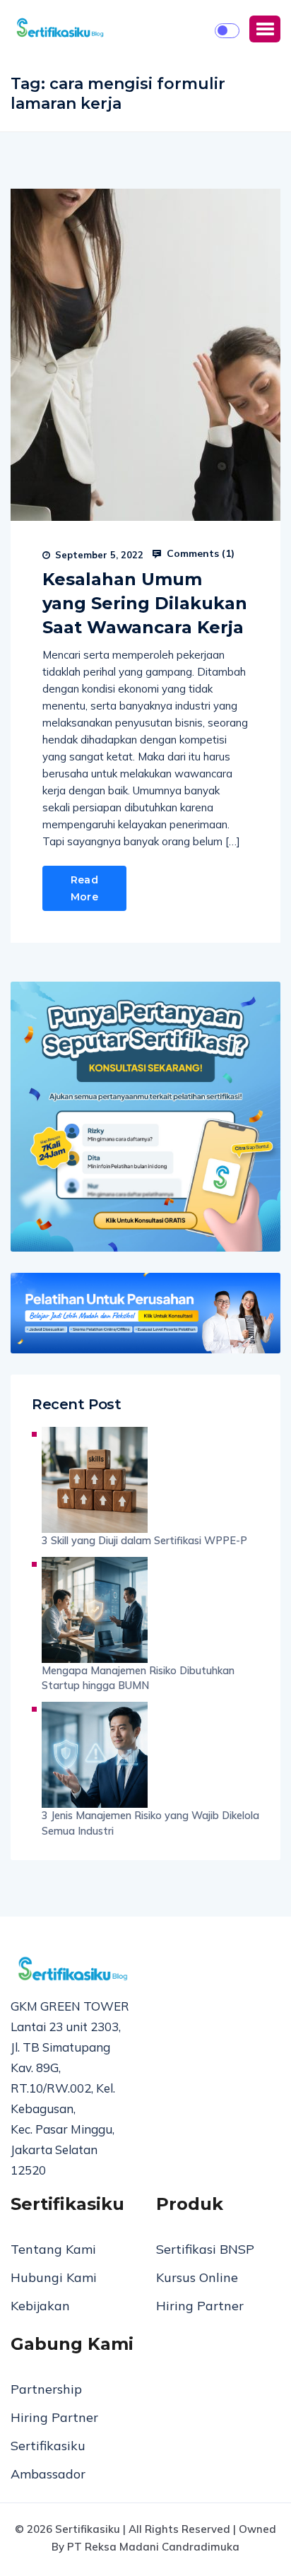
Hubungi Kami (54, 2277)
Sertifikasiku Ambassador (48, 2460)
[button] (265, 29)
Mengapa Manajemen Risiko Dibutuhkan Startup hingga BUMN (138, 1678)
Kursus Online (197, 2277)
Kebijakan (40, 2306)
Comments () (199, 553)
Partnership (46, 2389)
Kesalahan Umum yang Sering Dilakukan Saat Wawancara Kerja (145, 603)
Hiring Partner (200, 2306)
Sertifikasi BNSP (205, 2249)
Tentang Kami (53, 2249)
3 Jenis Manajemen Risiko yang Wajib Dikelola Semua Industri (150, 1823)
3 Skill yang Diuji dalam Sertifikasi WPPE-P (144, 1540)
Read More (84, 888)
